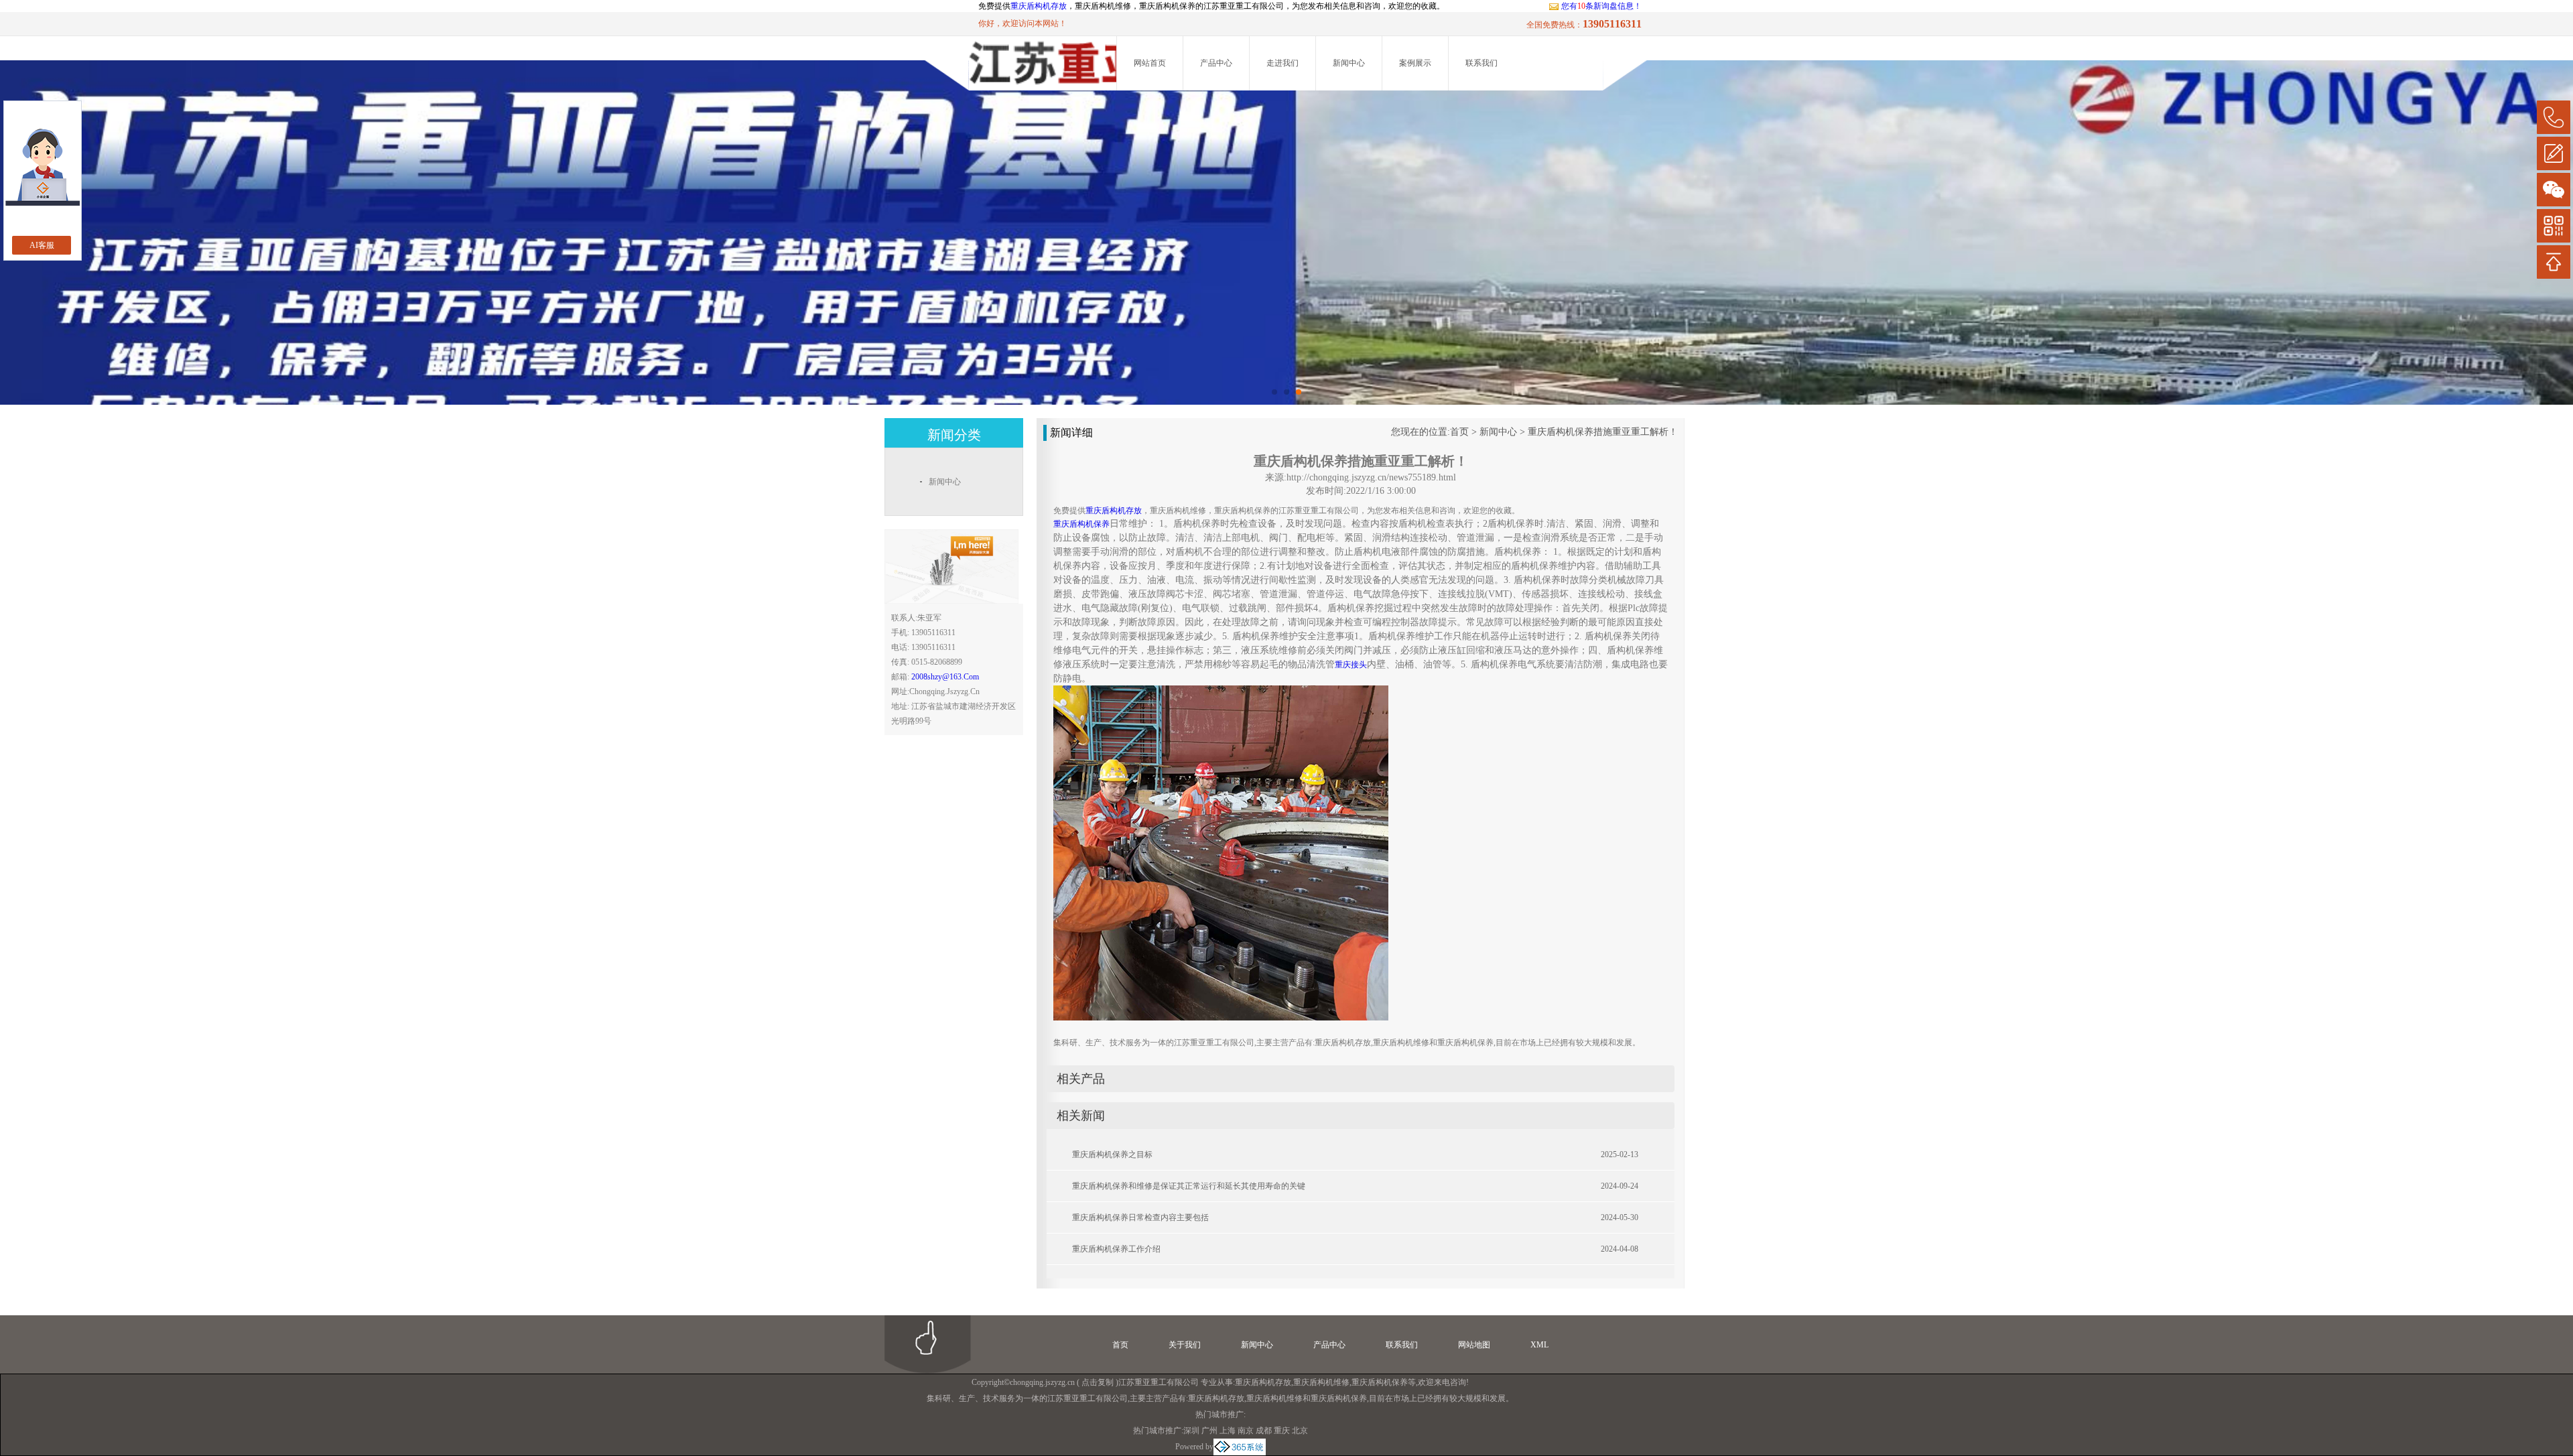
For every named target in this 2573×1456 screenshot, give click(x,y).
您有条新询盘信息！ (1601, 6)
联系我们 (1481, 63)
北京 (1300, 1431)
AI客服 (42, 245)
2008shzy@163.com (945, 677)
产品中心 (1216, 63)
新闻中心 (1349, 63)
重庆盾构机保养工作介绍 (1116, 1249)
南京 (1246, 1431)
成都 (1264, 1431)
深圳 (1191, 1431)
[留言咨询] (2554, 153)
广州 (1209, 1431)
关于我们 (1185, 1345)
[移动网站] (2554, 226)
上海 (1228, 1431)
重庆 (1282, 1431)
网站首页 (1150, 63)
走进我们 (1282, 63)
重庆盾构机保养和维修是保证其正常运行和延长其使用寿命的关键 (1189, 1186)
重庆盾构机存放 (1039, 6)
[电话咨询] (2554, 117)
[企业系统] (1240, 1447)
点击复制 (1098, 1382)
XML (1539, 1345)
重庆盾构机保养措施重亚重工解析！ (1603, 432)
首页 (1459, 432)
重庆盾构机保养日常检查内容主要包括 (1140, 1217)
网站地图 (1474, 1345)
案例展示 (1415, 63)
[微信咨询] (2554, 190)
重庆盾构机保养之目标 (1112, 1154)
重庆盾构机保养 (1380, 1382)
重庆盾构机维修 (1321, 1382)
